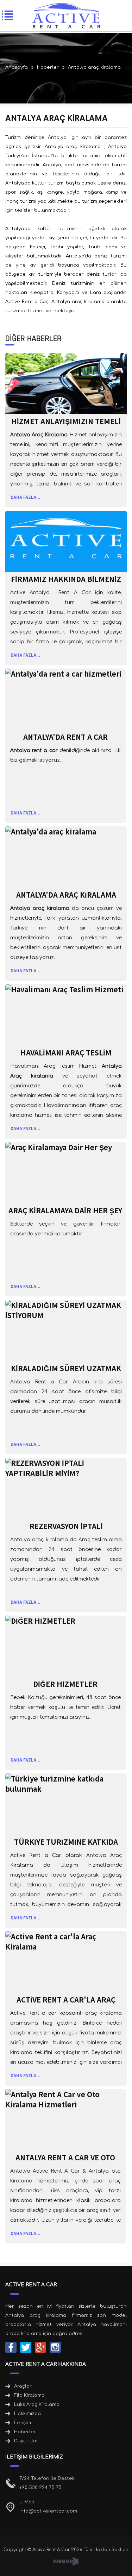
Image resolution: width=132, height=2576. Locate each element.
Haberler (25, 2432)
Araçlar (23, 2386)
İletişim (23, 2423)
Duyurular (26, 2441)
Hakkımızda (27, 2414)
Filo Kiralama (29, 2395)
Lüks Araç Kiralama (37, 2404)
